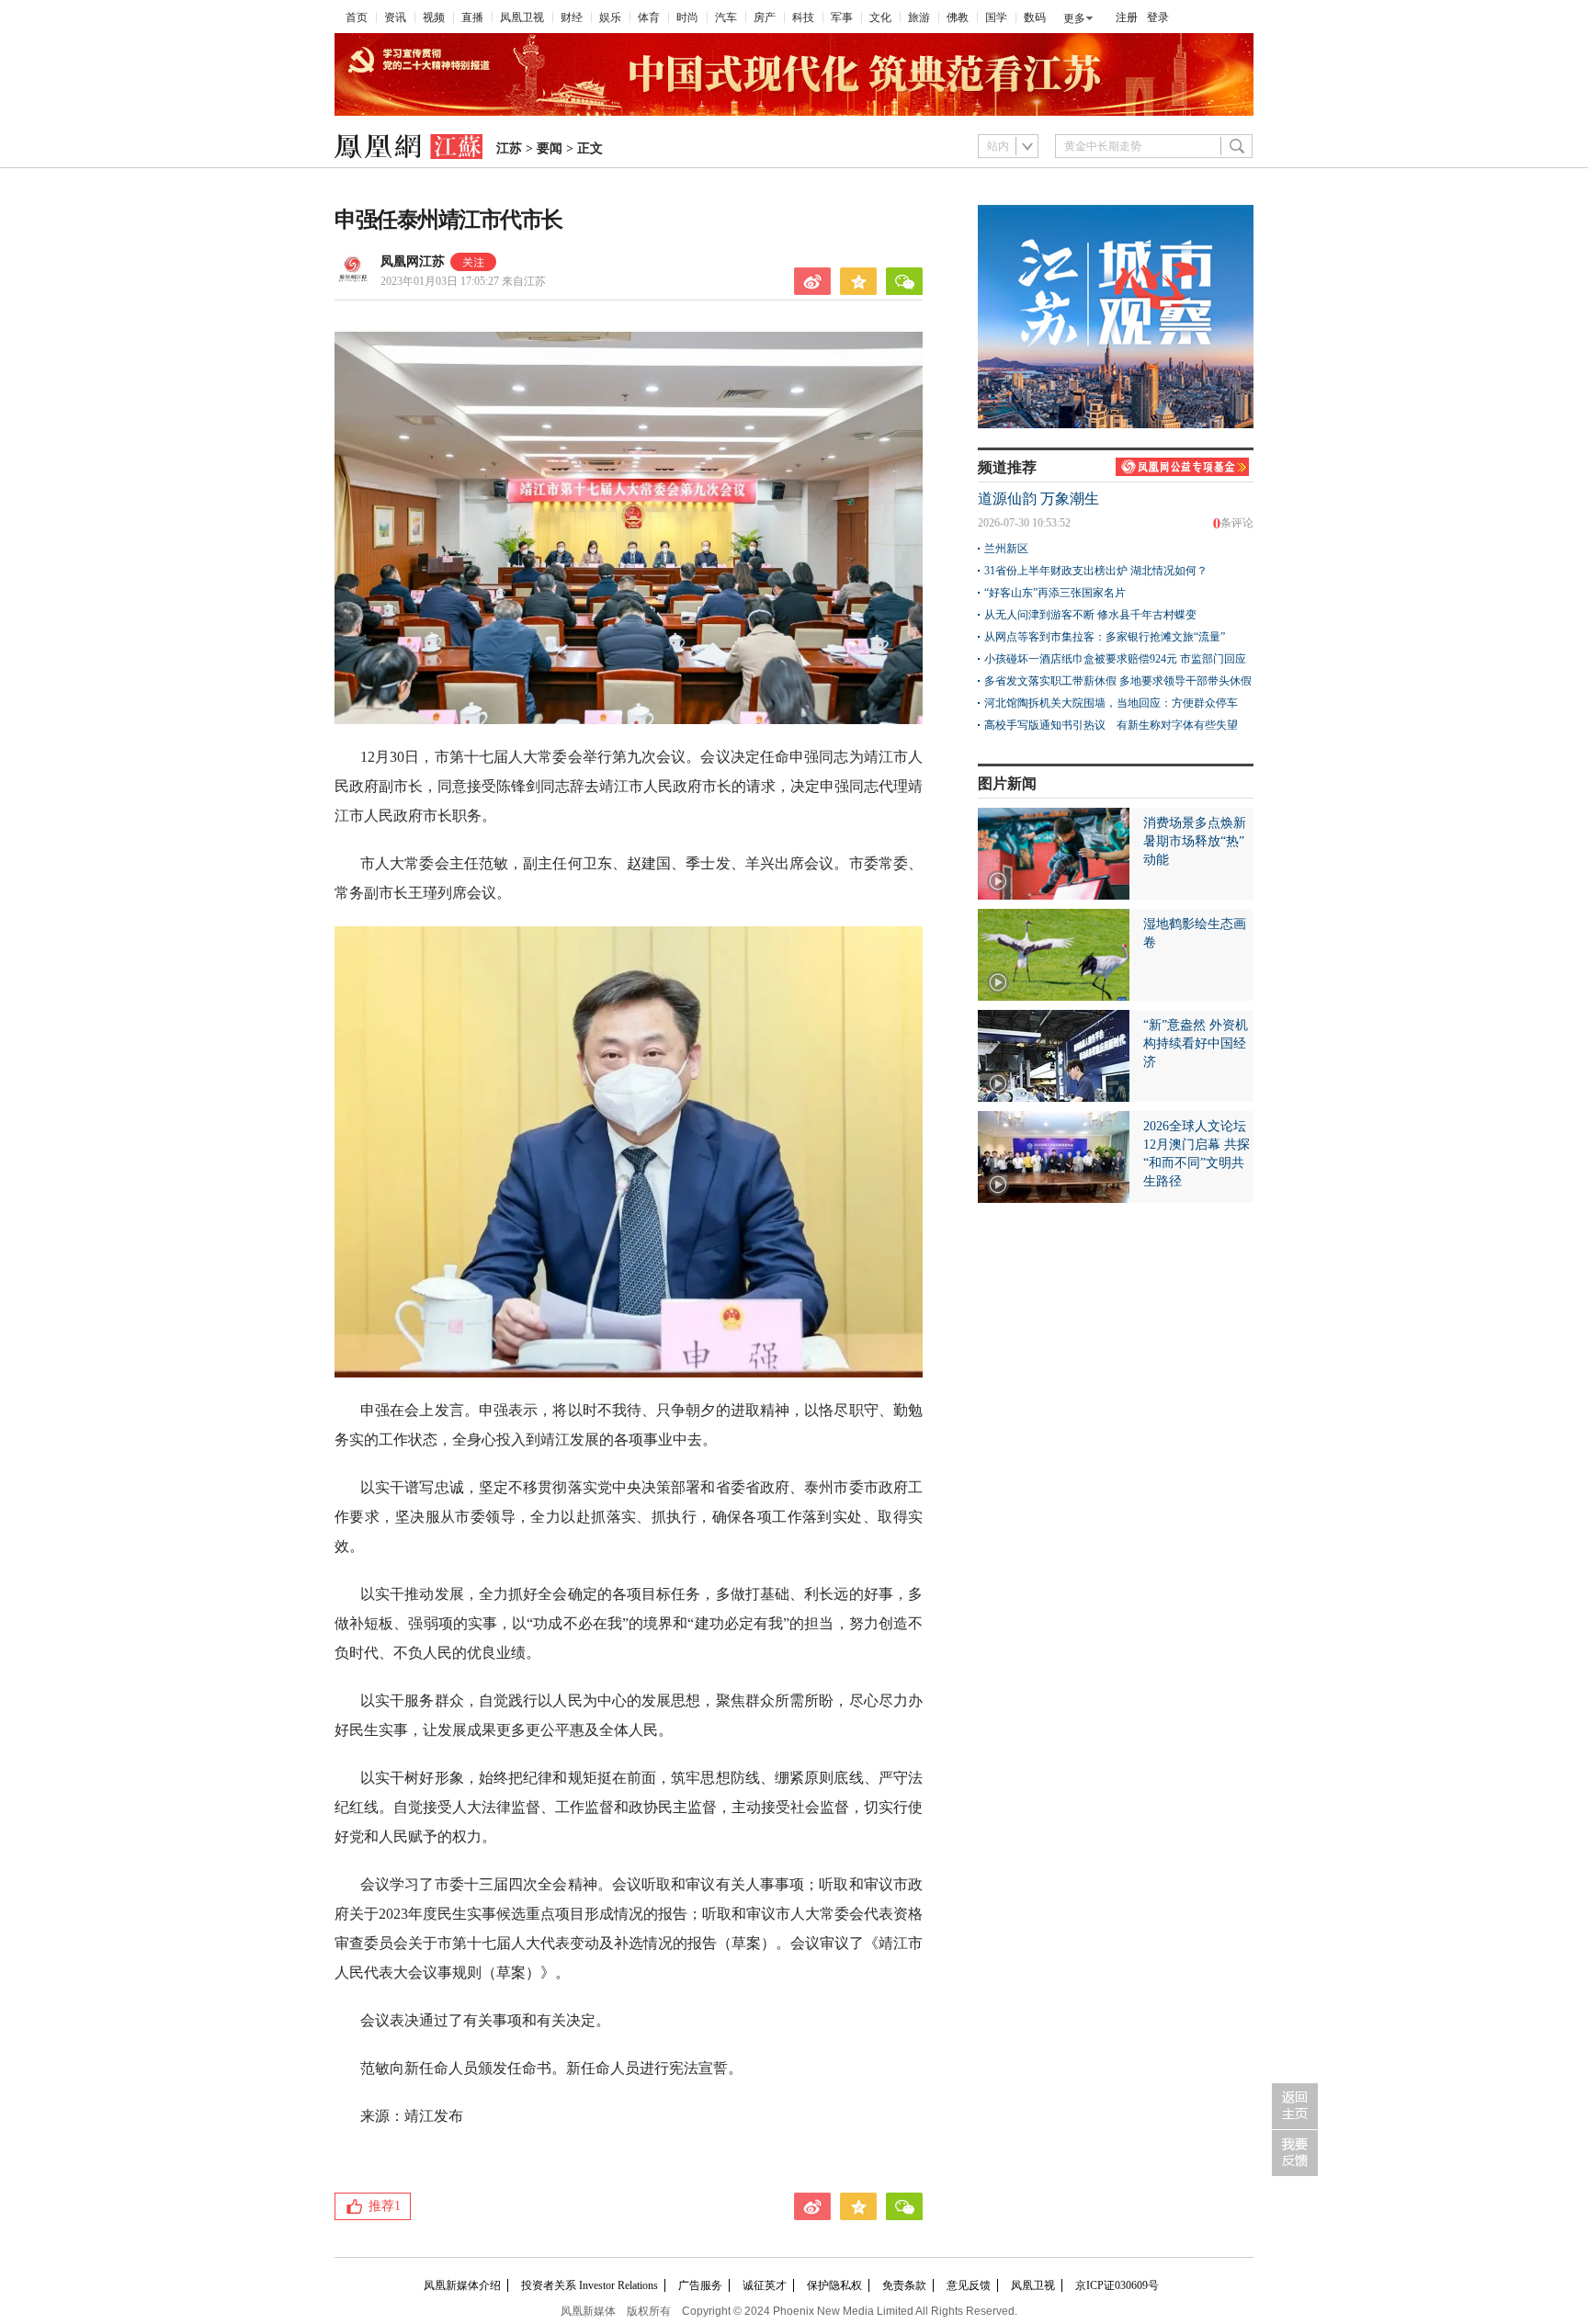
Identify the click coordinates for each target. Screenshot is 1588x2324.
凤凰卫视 (522, 17)
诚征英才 (765, 2285)
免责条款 (904, 2285)
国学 (996, 17)
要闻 (550, 148)
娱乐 (610, 17)
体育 (649, 17)
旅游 (919, 17)
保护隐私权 (834, 2285)
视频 (434, 17)
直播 (472, 17)
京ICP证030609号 (1117, 2285)
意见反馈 (969, 2285)
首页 (357, 17)
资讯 (395, 17)
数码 (1035, 17)
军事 (842, 17)
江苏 (509, 148)
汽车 (726, 17)
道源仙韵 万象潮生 (1038, 499)
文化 (880, 17)
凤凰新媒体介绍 (462, 2285)
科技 (803, 17)
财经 (572, 17)
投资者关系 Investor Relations (590, 2285)
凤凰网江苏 (413, 261)
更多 (1074, 18)
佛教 (958, 17)
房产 (765, 17)
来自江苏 (463, 281)
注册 (1127, 17)
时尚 (687, 17)
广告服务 (700, 2285)
